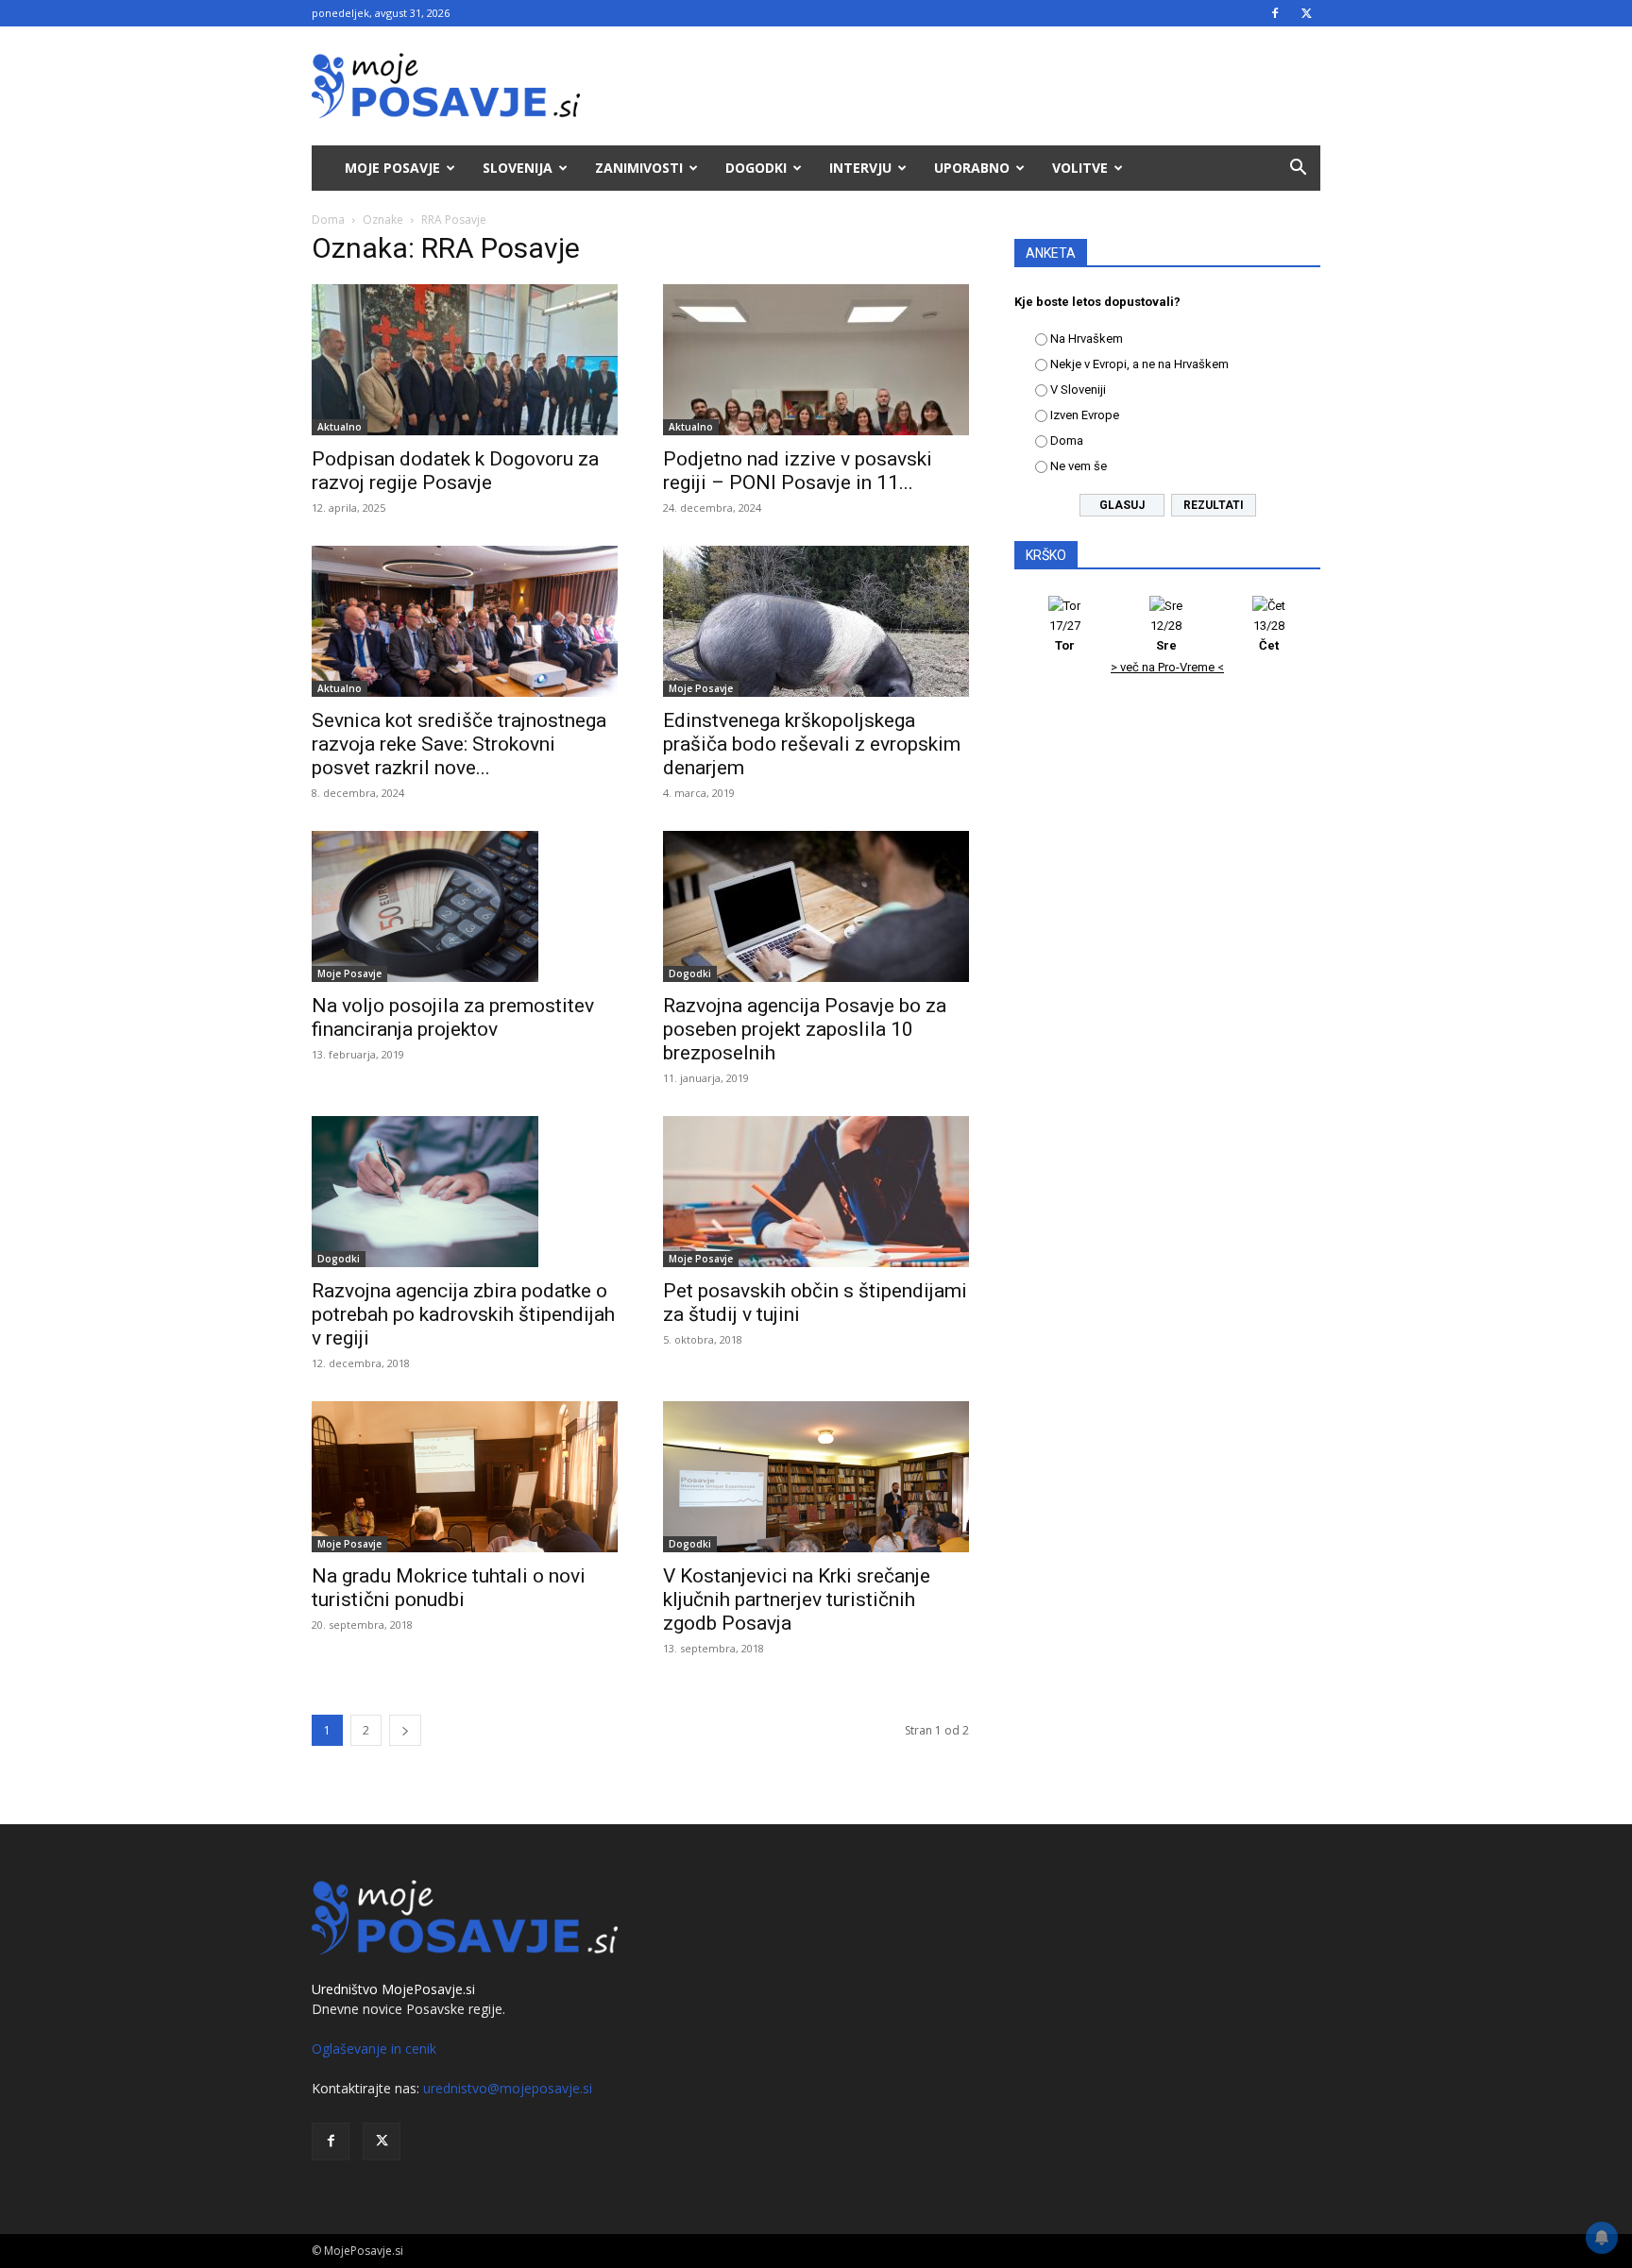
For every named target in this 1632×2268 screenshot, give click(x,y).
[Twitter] (1306, 13)
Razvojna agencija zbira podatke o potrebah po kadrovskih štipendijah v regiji (463, 1314)
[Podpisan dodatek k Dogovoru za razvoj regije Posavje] (465, 360)
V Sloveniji (1078, 389)
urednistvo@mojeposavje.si (508, 2088)
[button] (1298, 169)
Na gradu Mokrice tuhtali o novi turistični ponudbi (449, 1588)
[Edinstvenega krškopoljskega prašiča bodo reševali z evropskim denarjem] (816, 621)
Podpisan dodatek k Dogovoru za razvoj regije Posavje (455, 471)
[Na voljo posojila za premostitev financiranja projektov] (465, 906)
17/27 (1065, 635)
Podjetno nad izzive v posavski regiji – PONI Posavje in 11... (798, 471)
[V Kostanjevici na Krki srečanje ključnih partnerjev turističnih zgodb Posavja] (816, 1477)
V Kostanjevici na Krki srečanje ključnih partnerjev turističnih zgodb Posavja (797, 1599)
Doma (328, 220)
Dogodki (756, 168)
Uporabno (972, 168)
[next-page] (405, 1730)
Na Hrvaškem (1087, 339)
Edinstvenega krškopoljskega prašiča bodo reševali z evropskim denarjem (812, 744)
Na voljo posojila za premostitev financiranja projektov (453, 1017)
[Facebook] (1275, 13)
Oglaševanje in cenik (374, 2048)
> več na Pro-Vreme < (1167, 667)
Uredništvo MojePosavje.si (393, 1989)
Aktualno (340, 427)
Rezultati (1214, 505)
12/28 (1166, 635)
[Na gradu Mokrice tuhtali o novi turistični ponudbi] (465, 1477)
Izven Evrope (1085, 415)
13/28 (1269, 635)
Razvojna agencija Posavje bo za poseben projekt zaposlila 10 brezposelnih (805, 1029)
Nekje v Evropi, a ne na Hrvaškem (1139, 364)
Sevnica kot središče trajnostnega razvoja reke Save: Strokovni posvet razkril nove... (459, 744)
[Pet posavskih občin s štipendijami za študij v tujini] (816, 1192)
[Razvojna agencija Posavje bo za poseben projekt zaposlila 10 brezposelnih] (816, 906)
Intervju (860, 168)
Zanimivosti (639, 168)
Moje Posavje (392, 168)
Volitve (1080, 168)
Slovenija (518, 168)
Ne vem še (1079, 466)
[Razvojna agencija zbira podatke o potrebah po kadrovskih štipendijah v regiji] (465, 1192)
